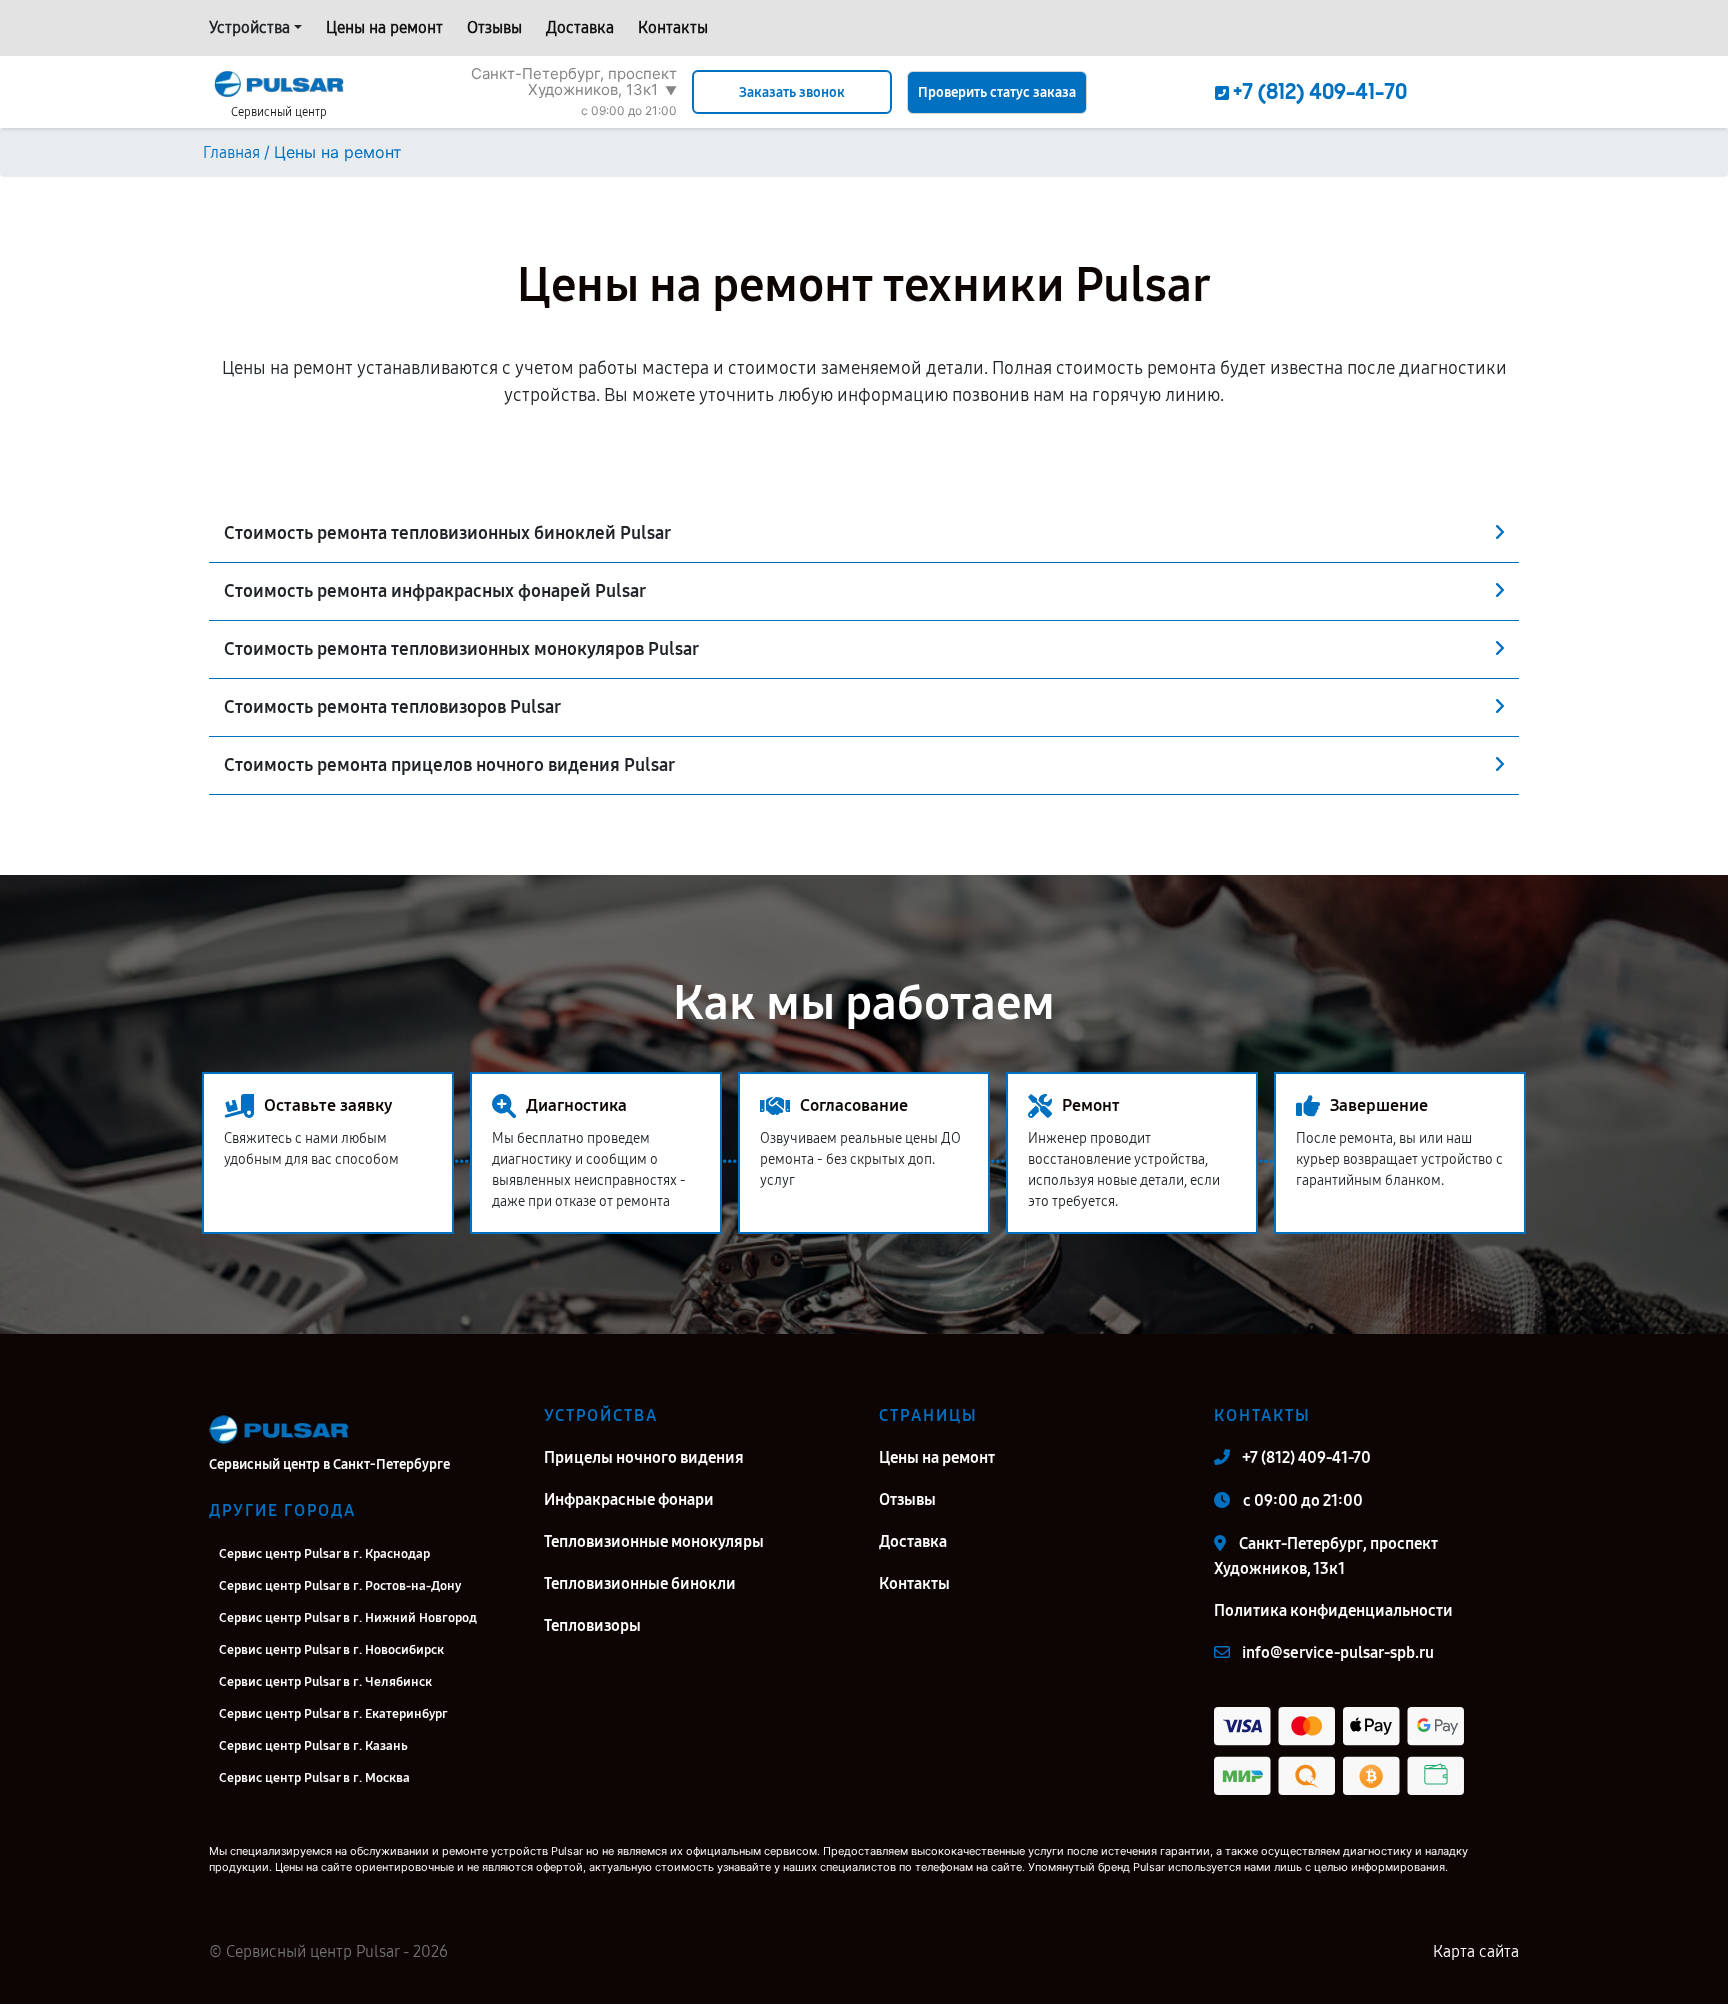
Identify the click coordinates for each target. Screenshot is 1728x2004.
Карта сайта (1476, 1951)
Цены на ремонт (384, 27)
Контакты (673, 27)
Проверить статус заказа (997, 92)
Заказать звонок (792, 92)
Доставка (580, 27)
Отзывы (494, 27)
